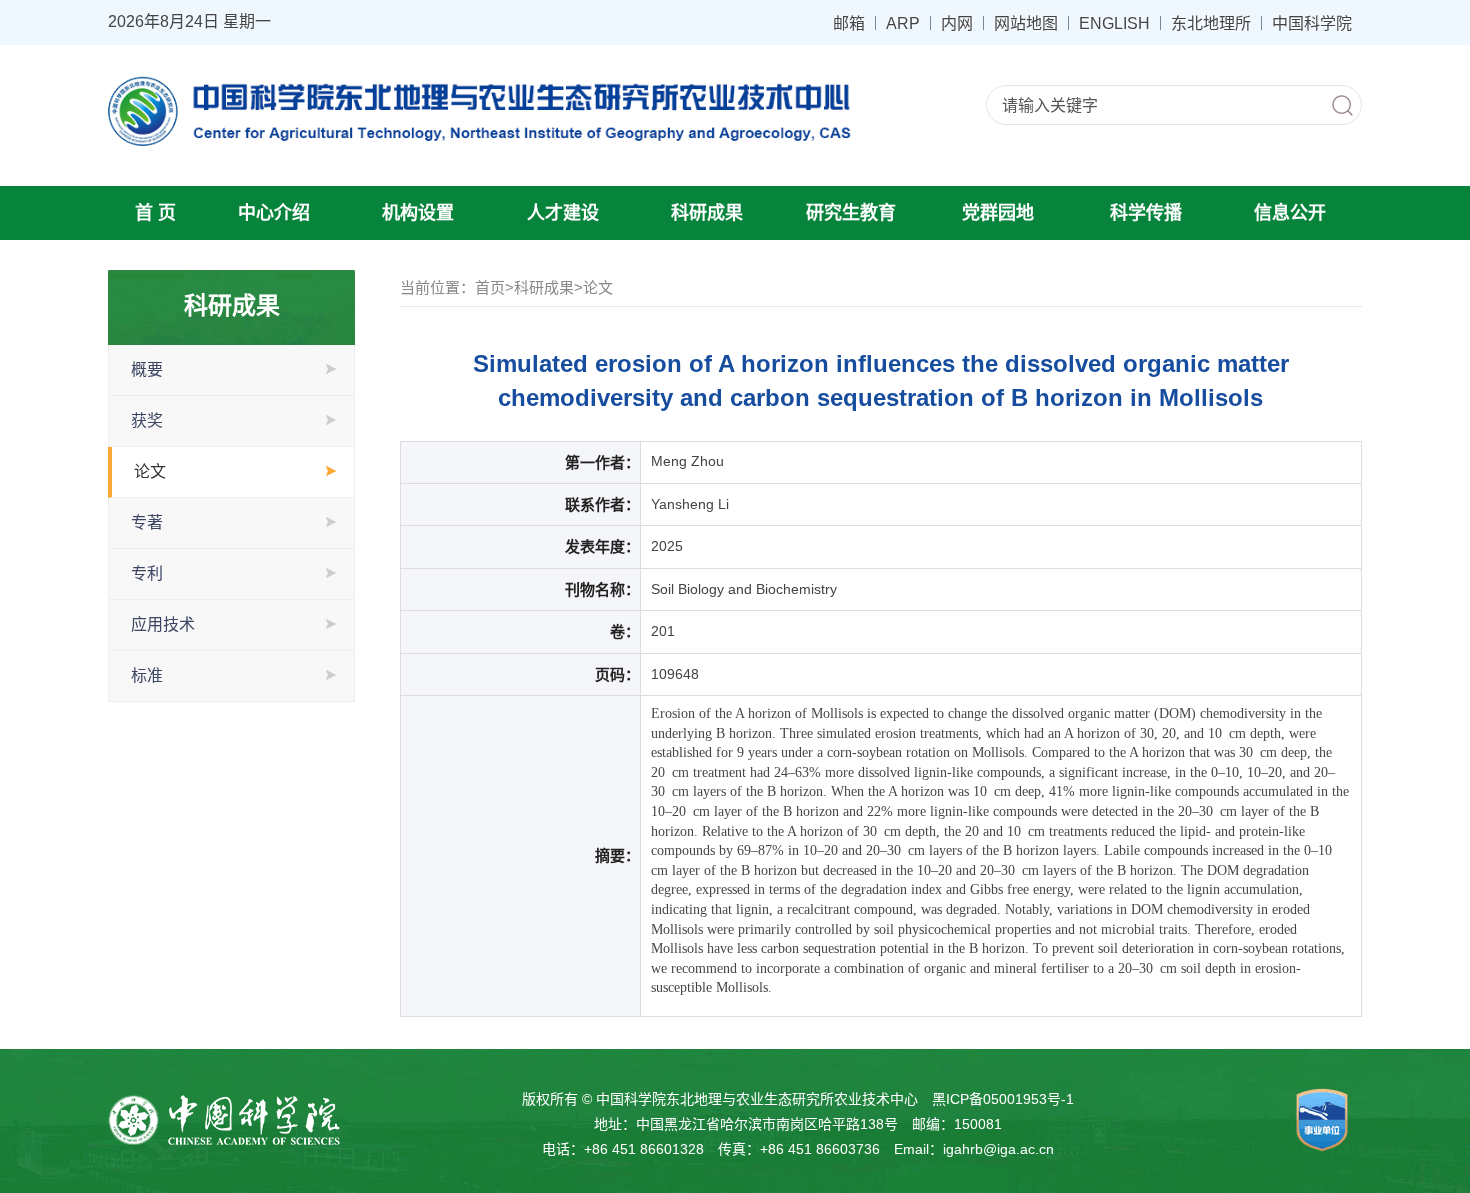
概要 (147, 369)
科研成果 (707, 213)
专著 (147, 522)
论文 (150, 471)
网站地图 (1026, 23)
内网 (957, 23)
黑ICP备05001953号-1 (1003, 1099)
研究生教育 (851, 213)
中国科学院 (1312, 23)
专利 (147, 573)
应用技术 (163, 624)
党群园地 (998, 213)
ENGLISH (1114, 23)
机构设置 (418, 213)
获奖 (147, 420)
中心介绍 (274, 213)
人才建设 (563, 213)
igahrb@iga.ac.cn (998, 1149)
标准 (147, 675)
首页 (490, 287)
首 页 (155, 213)
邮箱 (849, 23)
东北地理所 (1211, 23)
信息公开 (1290, 213)
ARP (903, 23)
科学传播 (1146, 213)
